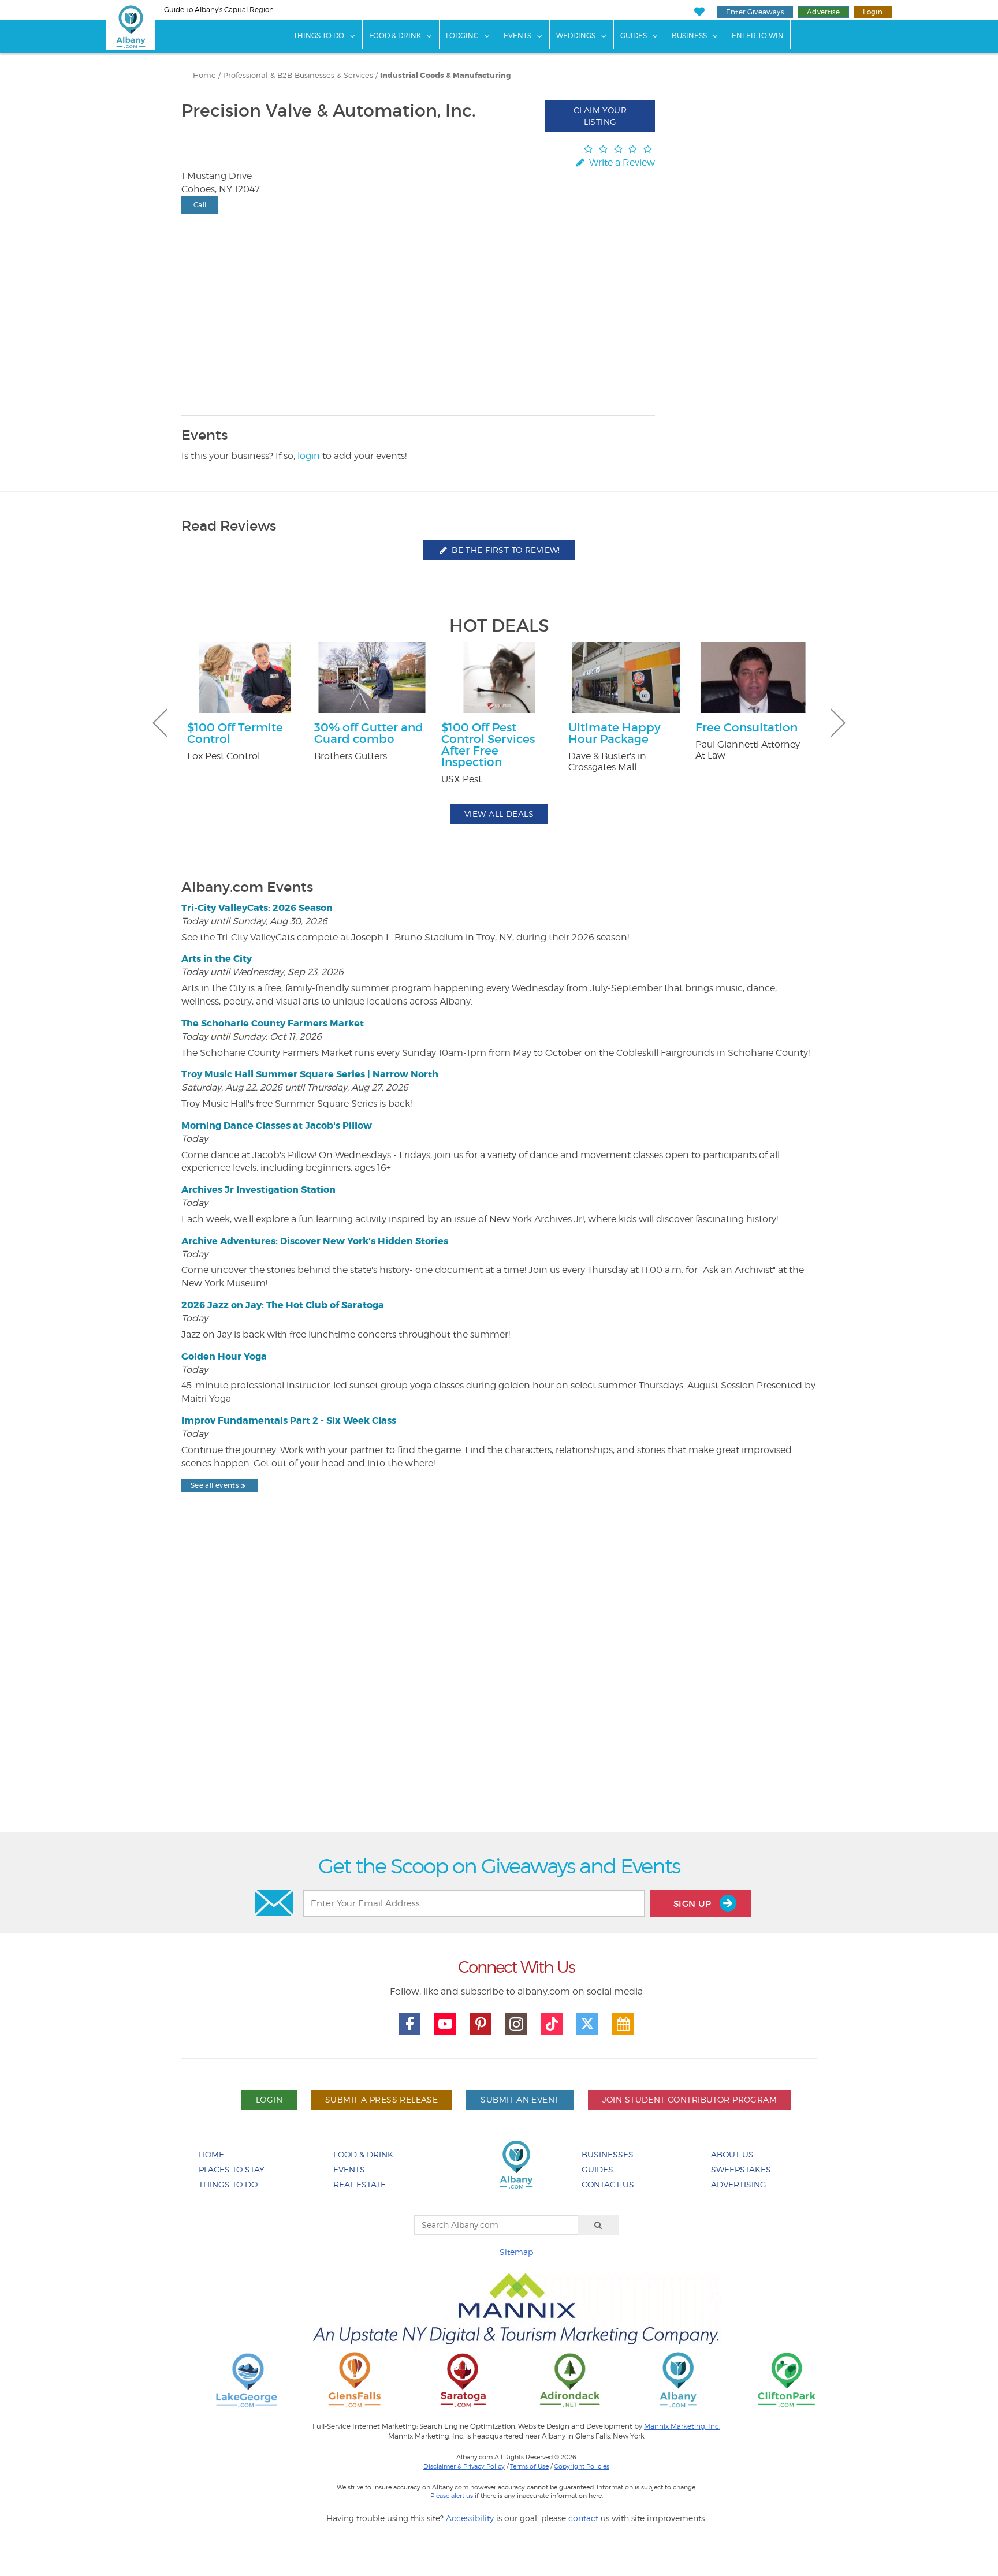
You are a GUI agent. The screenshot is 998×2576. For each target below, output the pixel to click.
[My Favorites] (699, 12)
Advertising (739, 2184)
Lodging (462, 36)
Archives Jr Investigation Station (258, 1190)
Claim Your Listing (600, 116)
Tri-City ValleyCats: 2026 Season (257, 908)
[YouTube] (445, 2024)
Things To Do (319, 36)
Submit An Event (520, 2099)
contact (583, 2518)
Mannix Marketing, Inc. (682, 2426)
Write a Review (621, 163)
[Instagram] (516, 2024)
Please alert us (452, 2496)
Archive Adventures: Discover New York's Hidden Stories (315, 1241)
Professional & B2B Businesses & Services (298, 75)
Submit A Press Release (381, 2099)
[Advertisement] (499, 1692)
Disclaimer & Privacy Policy (464, 2466)
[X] (587, 2024)
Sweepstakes (741, 2169)
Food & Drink (395, 36)
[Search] (598, 2225)
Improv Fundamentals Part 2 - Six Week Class (289, 1420)
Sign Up (694, 1904)
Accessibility (470, 2518)
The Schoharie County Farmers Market (273, 1023)
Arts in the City (217, 959)
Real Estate (360, 2184)
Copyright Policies (582, 2466)
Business (689, 36)
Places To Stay (232, 2169)
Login (873, 12)
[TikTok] (552, 2024)
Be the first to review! (505, 550)
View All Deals (499, 814)
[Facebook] (409, 2024)
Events (517, 36)
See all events (215, 1485)
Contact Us (608, 2184)
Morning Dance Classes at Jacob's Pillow (277, 1125)
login (309, 456)
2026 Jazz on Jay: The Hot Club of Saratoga (283, 1305)
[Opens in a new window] (247, 2379)
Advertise (823, 12)
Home (204, 75)
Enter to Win (758, 36)
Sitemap (516, 2252)
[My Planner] (623, 2024)
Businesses (608, 2154)
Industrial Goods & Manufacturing (445, 76)
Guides (634, 36)
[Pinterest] (481, 2024)
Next (838, 723)
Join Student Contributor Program (690, 2099)
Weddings (576, 36)
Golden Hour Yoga (224, 1356)
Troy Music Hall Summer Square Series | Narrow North (310, 1074)
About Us (732, 2154)
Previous (160, 723)
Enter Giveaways (755, 12)
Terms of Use (529, 2466)
